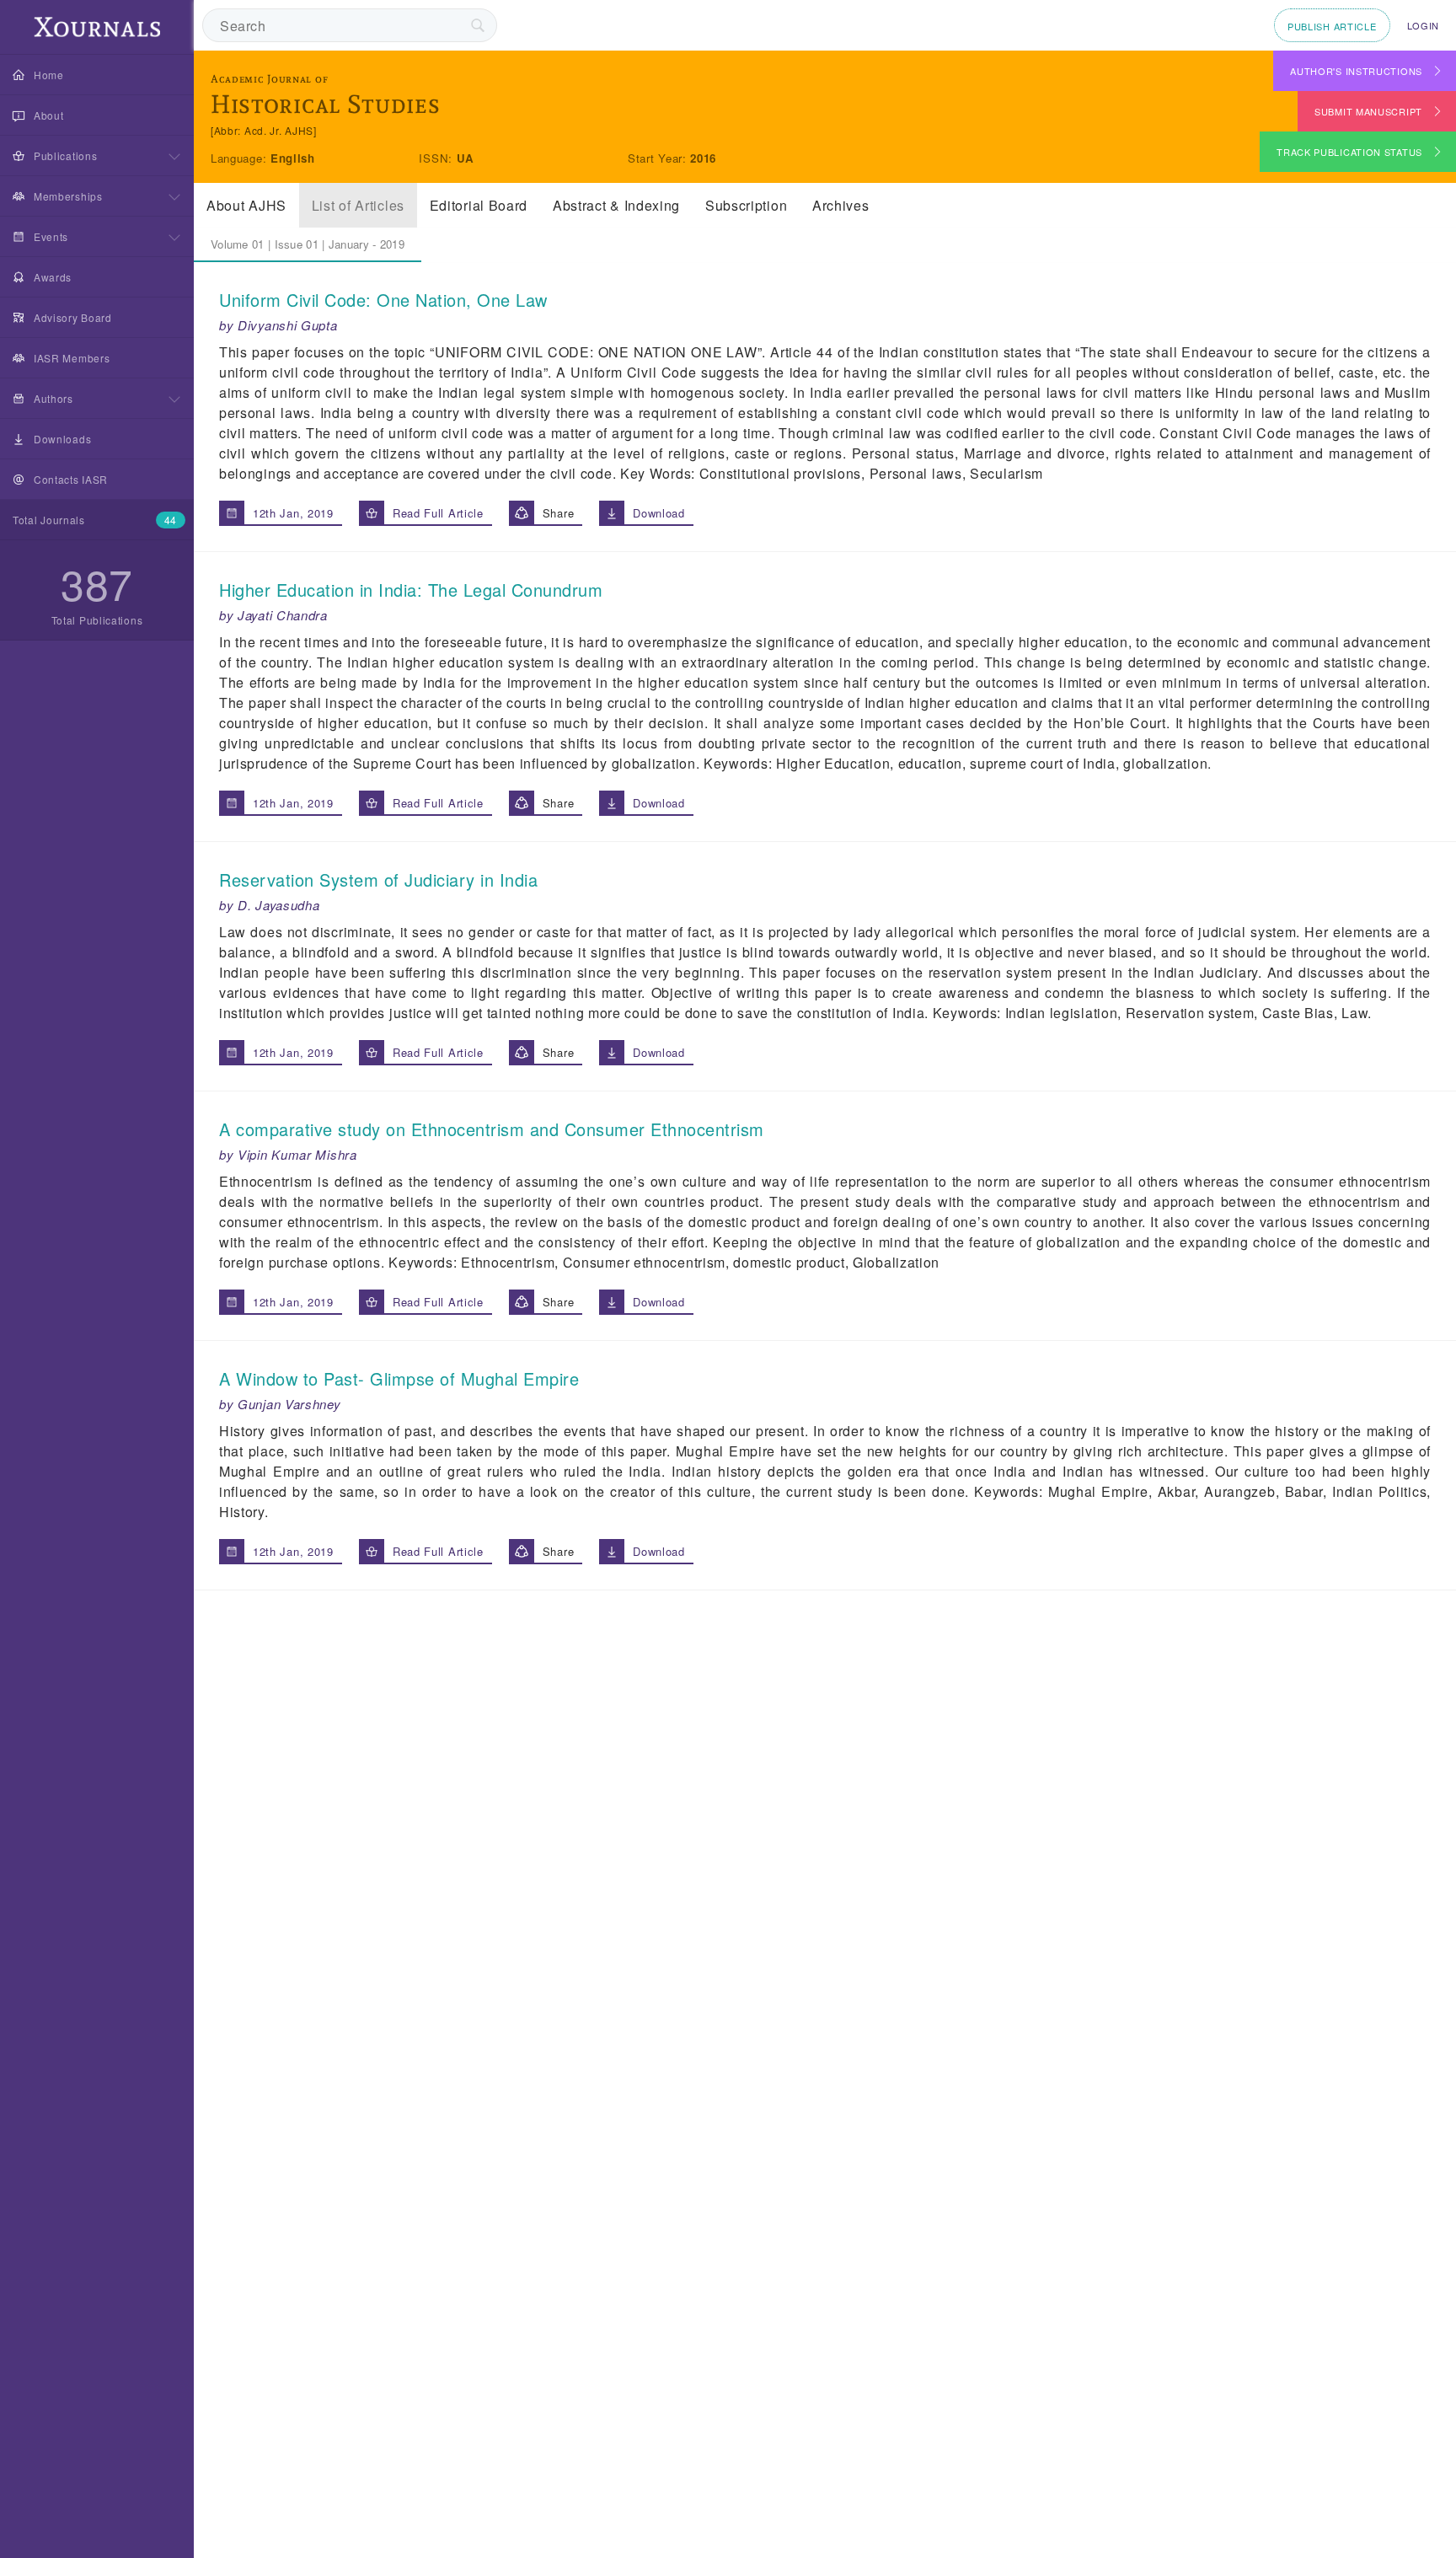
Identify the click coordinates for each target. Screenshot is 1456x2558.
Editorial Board (479, 205)
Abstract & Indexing (616, 205)
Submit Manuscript (1368, 111)
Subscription (746, 205)
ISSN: (437, 158)
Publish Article (1332, 26)
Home (49, 75)
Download (659, 513)
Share (559, 513)
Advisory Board (73, 317)
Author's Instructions (1356, 71)
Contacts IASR (71, 479)
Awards (53, 277)
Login (1424, 25)
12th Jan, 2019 (293, 513)
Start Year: (659, 158)
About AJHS (246, 205)
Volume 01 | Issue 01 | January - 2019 (308, 244)
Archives (841, 205)
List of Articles (358, 205)
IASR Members (72, 358)
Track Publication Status (1349, 152)
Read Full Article (438, 513)
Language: (241, 158)
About (49, 115)
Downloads (62, 439)
